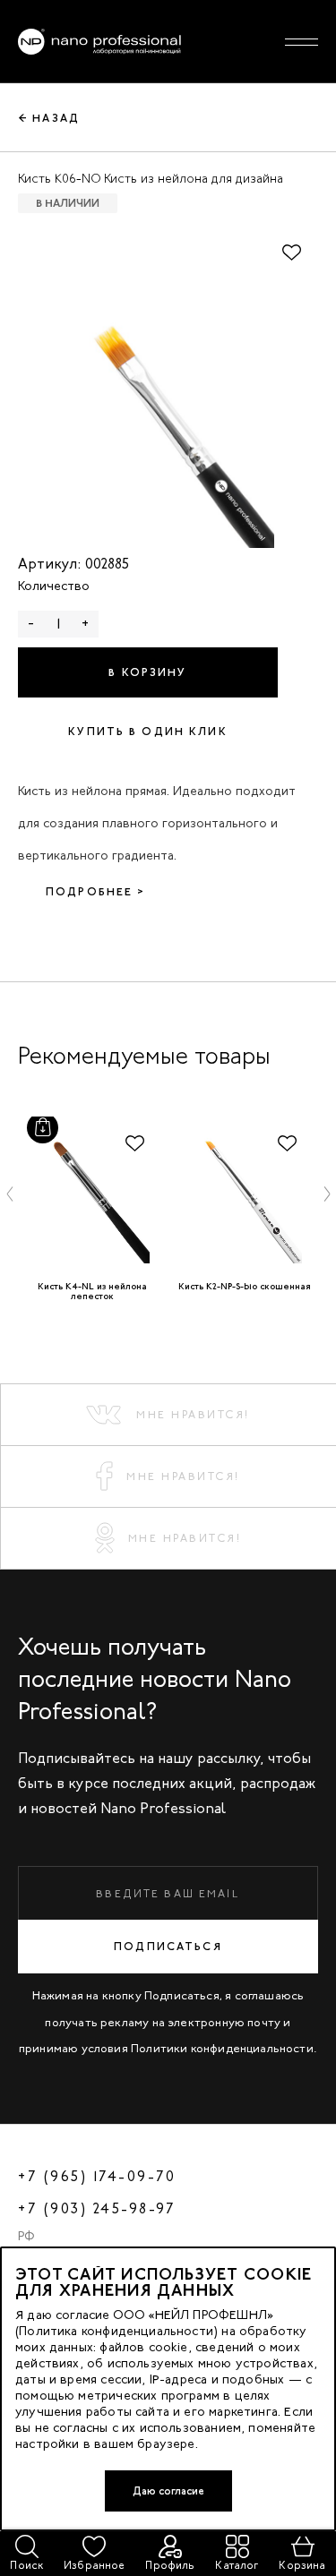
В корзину (147, 672)
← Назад (49, 118)
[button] (10, 1194)
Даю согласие (168, 2491)
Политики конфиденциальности (222, 2048)
